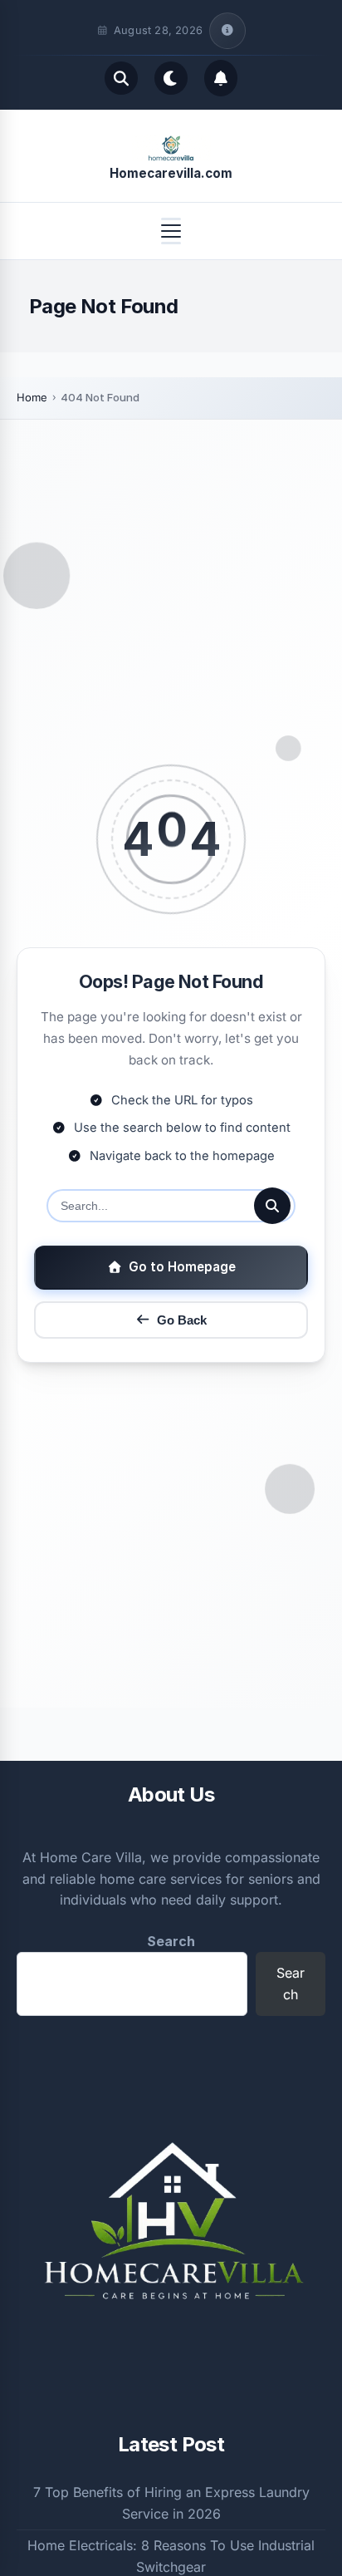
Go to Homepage (182, 1267)
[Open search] (121, 78)
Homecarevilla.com (171, 173)
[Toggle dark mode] (171, 78)
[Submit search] (272, 1206)
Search (171, 1941)
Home (32, 397)
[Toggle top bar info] (227, 31)
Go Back (182, 1320)
